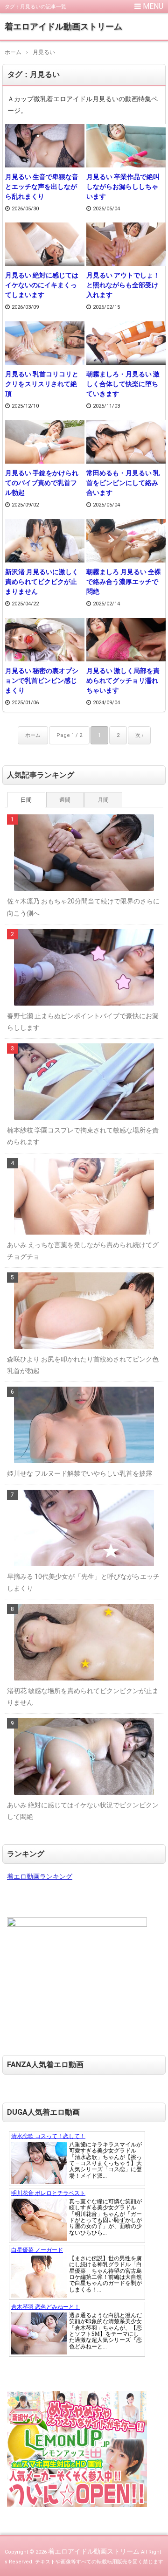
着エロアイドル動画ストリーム (63, 26)
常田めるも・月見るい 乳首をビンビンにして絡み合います (123, 483)
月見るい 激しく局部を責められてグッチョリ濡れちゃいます (123, 680)
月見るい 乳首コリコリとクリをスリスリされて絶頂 (42, 384)
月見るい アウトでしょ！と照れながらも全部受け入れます (123, 285)
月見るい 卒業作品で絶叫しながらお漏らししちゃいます (123, 187)
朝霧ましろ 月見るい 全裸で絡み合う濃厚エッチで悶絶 (124, 582)
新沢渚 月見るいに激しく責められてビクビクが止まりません (42, 582)
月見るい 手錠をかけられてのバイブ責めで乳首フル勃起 (42, 483)
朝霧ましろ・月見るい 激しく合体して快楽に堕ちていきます (123, 384)
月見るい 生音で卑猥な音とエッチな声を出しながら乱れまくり (42, 187)
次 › (139, 735)
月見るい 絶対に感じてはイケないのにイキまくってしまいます (42, 285)
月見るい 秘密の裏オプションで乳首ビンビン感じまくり (42, 680)
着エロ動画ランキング (40, 1876)
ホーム (33, 735)
